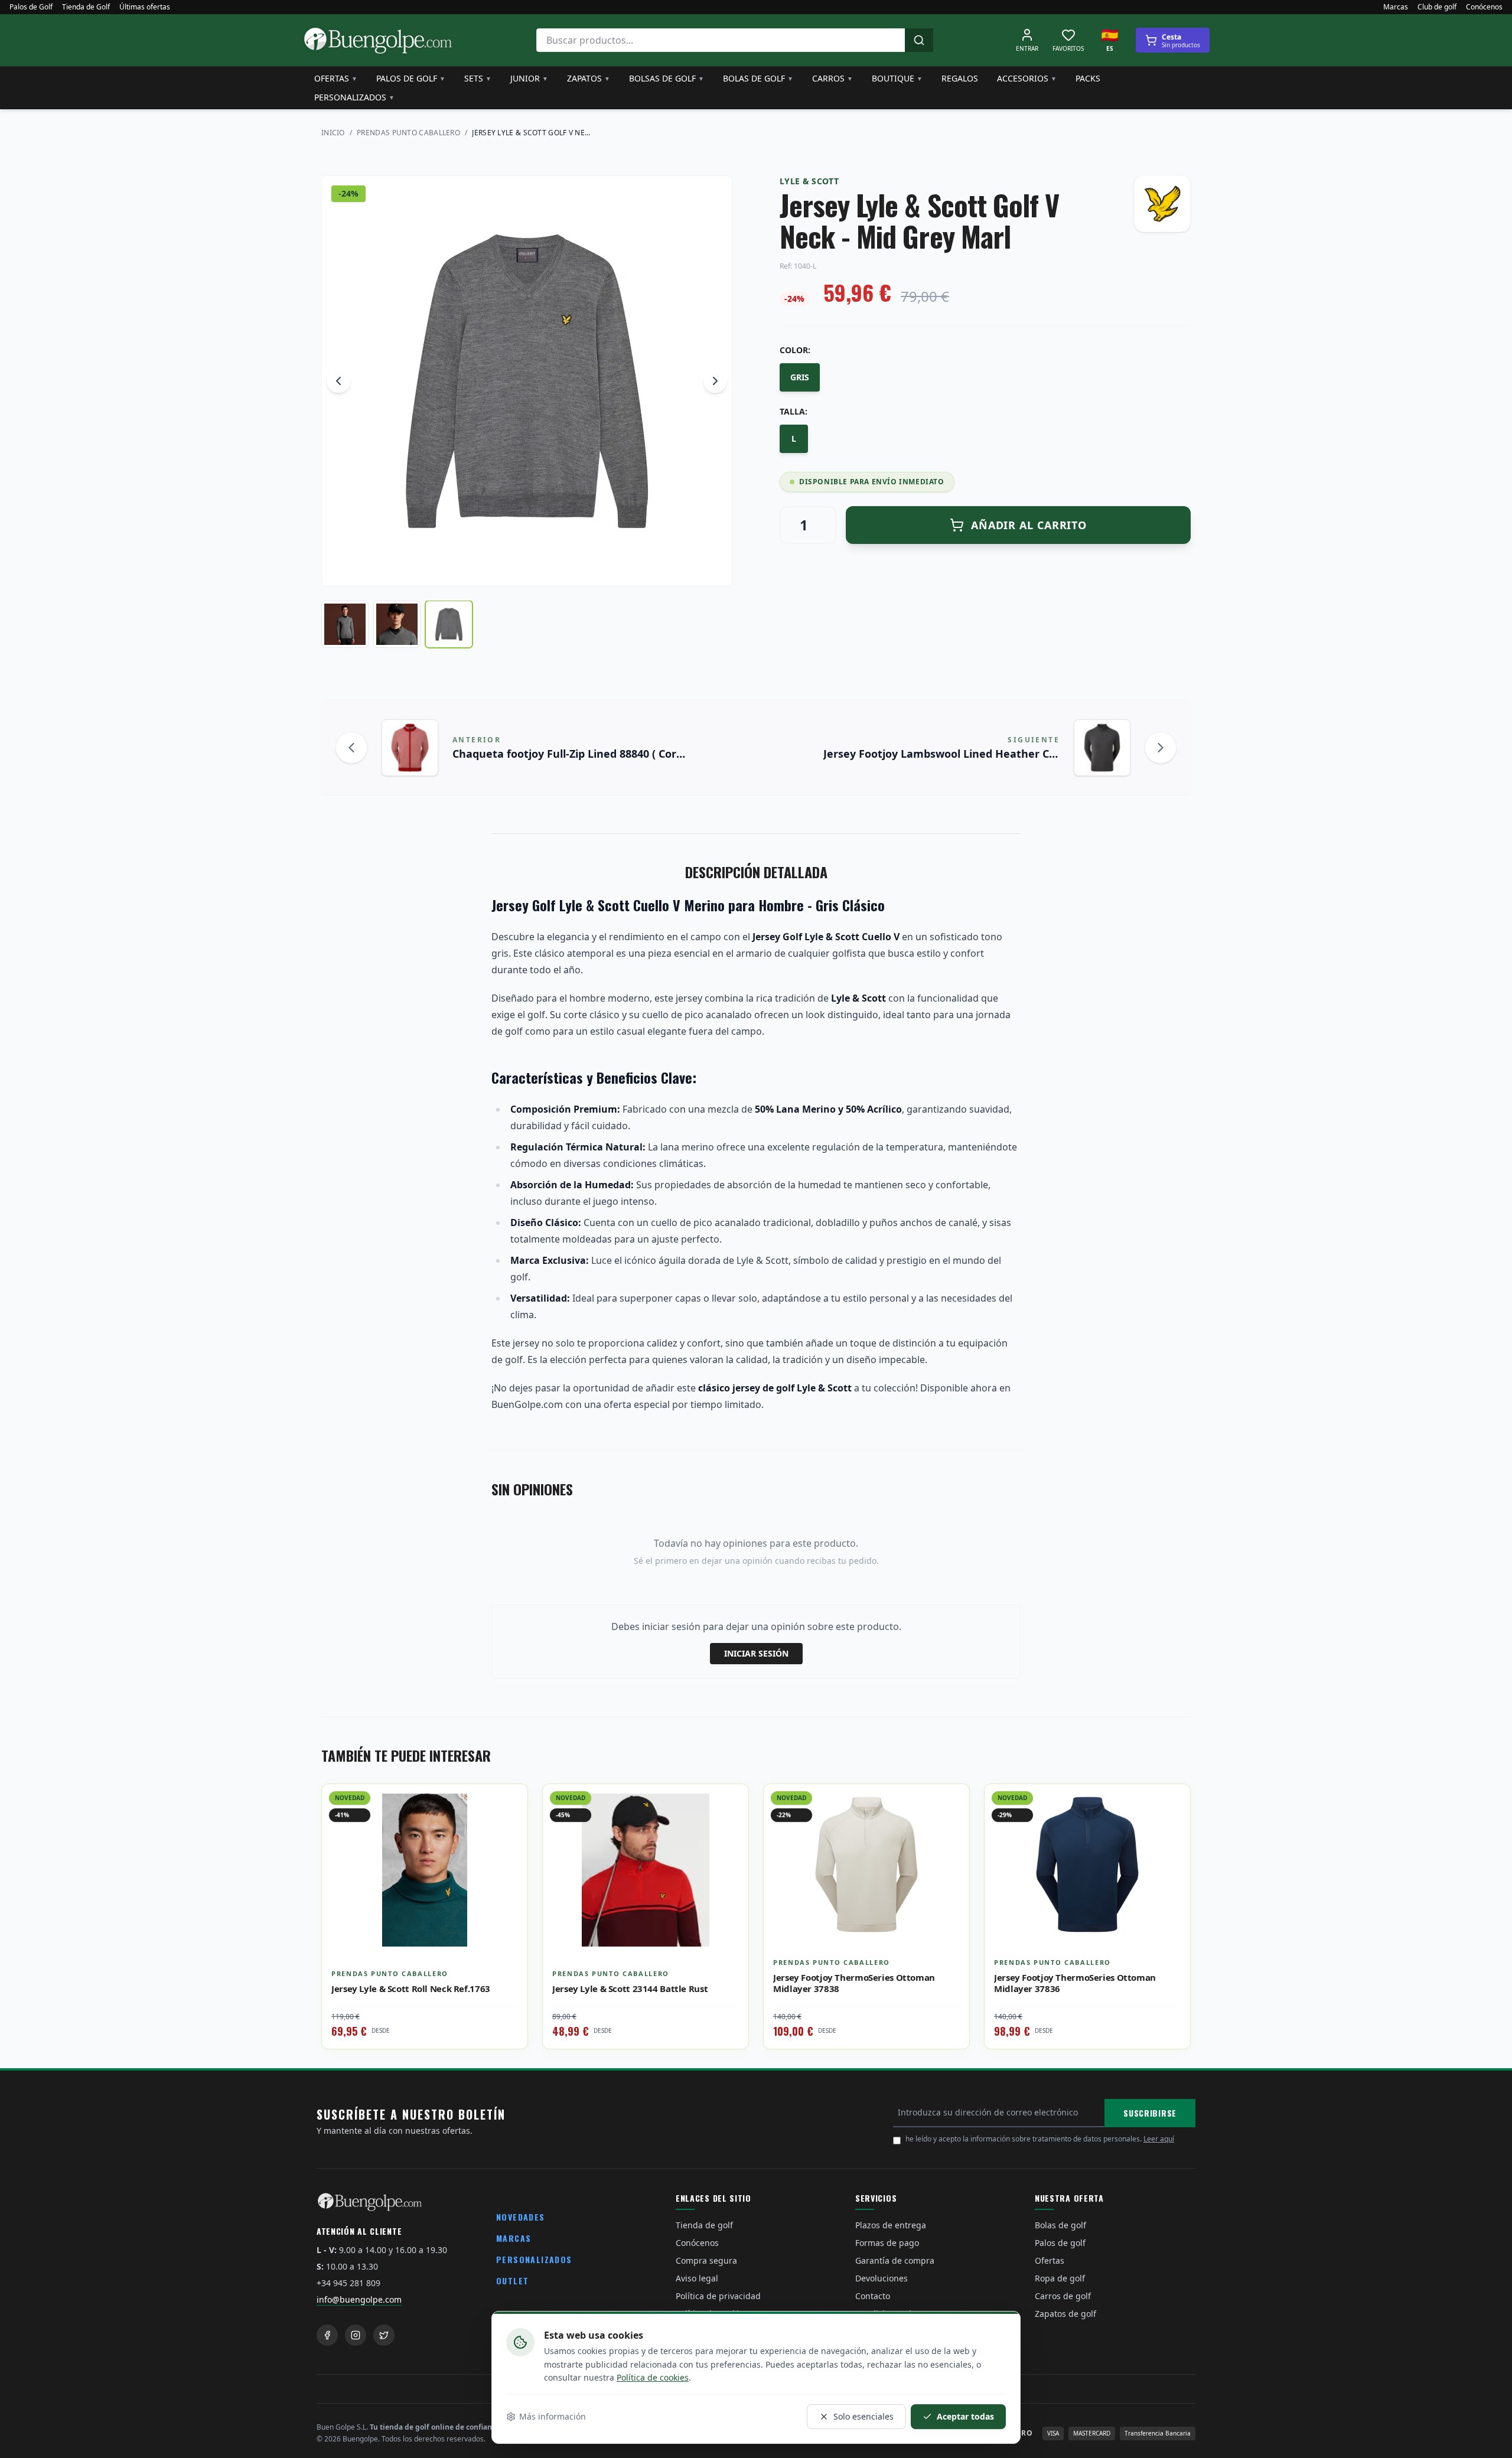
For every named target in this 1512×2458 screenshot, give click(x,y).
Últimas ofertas (145, 7)
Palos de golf (411, 78)
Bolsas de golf (667, 78)
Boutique (897, 78)
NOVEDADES (521, 2217)
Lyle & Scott (809, 181)
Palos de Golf (31, 7)
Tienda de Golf (86, 7)
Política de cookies (653, 2377)
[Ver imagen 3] (449, 624)
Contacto (873, 2296)
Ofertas (336, 78)
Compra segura (706, 2260)
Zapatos (589, 78)
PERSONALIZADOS (534, 2259)
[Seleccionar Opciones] (510, 1828)
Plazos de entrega (891, 2225)
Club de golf (1437, 7)
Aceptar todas (965, 2416)
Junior (529, 78)
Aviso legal (697, 2278)
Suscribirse (1150, 2113)
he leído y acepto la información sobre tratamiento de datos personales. (1040, 2139)
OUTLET (512, 2281)
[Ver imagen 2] (397, 624)
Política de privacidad (718, 2296)
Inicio (333, 133)
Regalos (960, 78)
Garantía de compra (895, 2260)
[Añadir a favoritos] (510, 1802)
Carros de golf (1063, 2296)
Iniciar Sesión (756, 1653)
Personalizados (354, 97)
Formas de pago (887, 2243)
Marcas (1396, 7)
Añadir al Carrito (1029, 525)
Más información (553, 2416)
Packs (1088, 78)
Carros (832, 78)
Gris (800, 377)
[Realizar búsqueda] (919, 40)
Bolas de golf (758, 78)
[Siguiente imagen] (715, 381)
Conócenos (1484, 7)
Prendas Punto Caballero (408, 133)
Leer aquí (1159, 2139)
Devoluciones (882, 2278)
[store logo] (378, 40)
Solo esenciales (863, 2416)
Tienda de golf (704, 2225)
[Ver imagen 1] (345, 624)
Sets (478, 78)
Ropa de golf (1060, 2278)
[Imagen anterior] (338, 381)
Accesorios (1027, 78)
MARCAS (514, 2238)
